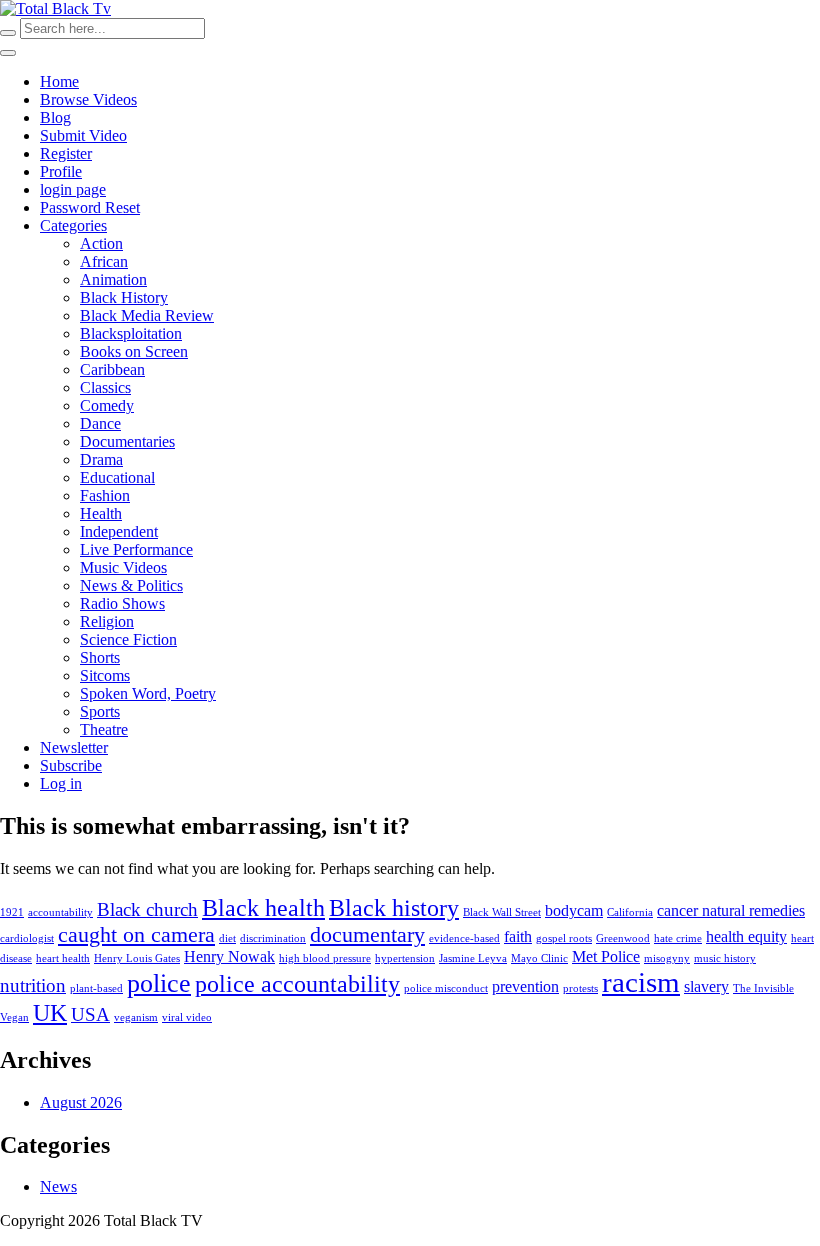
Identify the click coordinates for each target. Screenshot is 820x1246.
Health (101, 513)
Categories (73, 225)
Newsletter (74, 747)
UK (50, 1012)
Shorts (100, 657)
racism (641, 982)
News (58, 1186)
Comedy (107, 405)
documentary (367, 934)
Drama (101, 459)
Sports (100, 711)
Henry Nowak (229, 956)
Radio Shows (122, 603)
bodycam (574, 910)
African (104, 261)
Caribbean (112, 369)
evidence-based (464, 938)
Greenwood (623, 938)
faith (518, 936)
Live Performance (136, 549)
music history (725, 958)
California (630, 912)
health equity (746, 936)
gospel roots (564, 938)
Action (101, 243)
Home (59, 81)
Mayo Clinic (539, 958)
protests (580, 988)
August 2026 (81, 1102)
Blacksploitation (131, 333)
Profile (61, 171)
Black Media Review (147, 315)
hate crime (678, 938)
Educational (117, 477)
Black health (263, 907)
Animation (113, 279)
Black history (394, 907)
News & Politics (131, 585)
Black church (147, 909)
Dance (100, 423)
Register (66, 153)
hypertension (405, 958)
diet (227, 938)
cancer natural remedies (731, 910)
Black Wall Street (502, 912)
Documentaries (127, 441)
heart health (63, 958)
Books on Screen (134, 351)
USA (90, 1014)
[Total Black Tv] (55, 8)
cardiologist (27, 938)
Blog (55, 117)
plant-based (96, 988)
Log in (61, 783)
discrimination (273, 938)
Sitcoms (105, 675)
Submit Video (83, 135)
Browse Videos (88, 99)
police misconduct (446, 988)
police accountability (297, 983)
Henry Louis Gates (137, 958)
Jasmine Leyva (473, 958)
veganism (136, 1017)
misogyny (667, 958)
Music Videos (123, 567)
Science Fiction (128, 639)
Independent (119, 531)
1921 (12, 912)
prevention (525, 986)
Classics (105, 387)
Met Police (606, 956)
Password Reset (90, 207)
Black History (124, 297)
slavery (706, 986)
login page (73, 189)
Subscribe (71, 765)
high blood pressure (325, 958)
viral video (187, 1017)
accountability (60, 912)
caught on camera (136, 934)
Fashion (105, 495)
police (159, 983)
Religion (107, 621)
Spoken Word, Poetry (148, 693)
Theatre (104, 729)
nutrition (33, 985)
